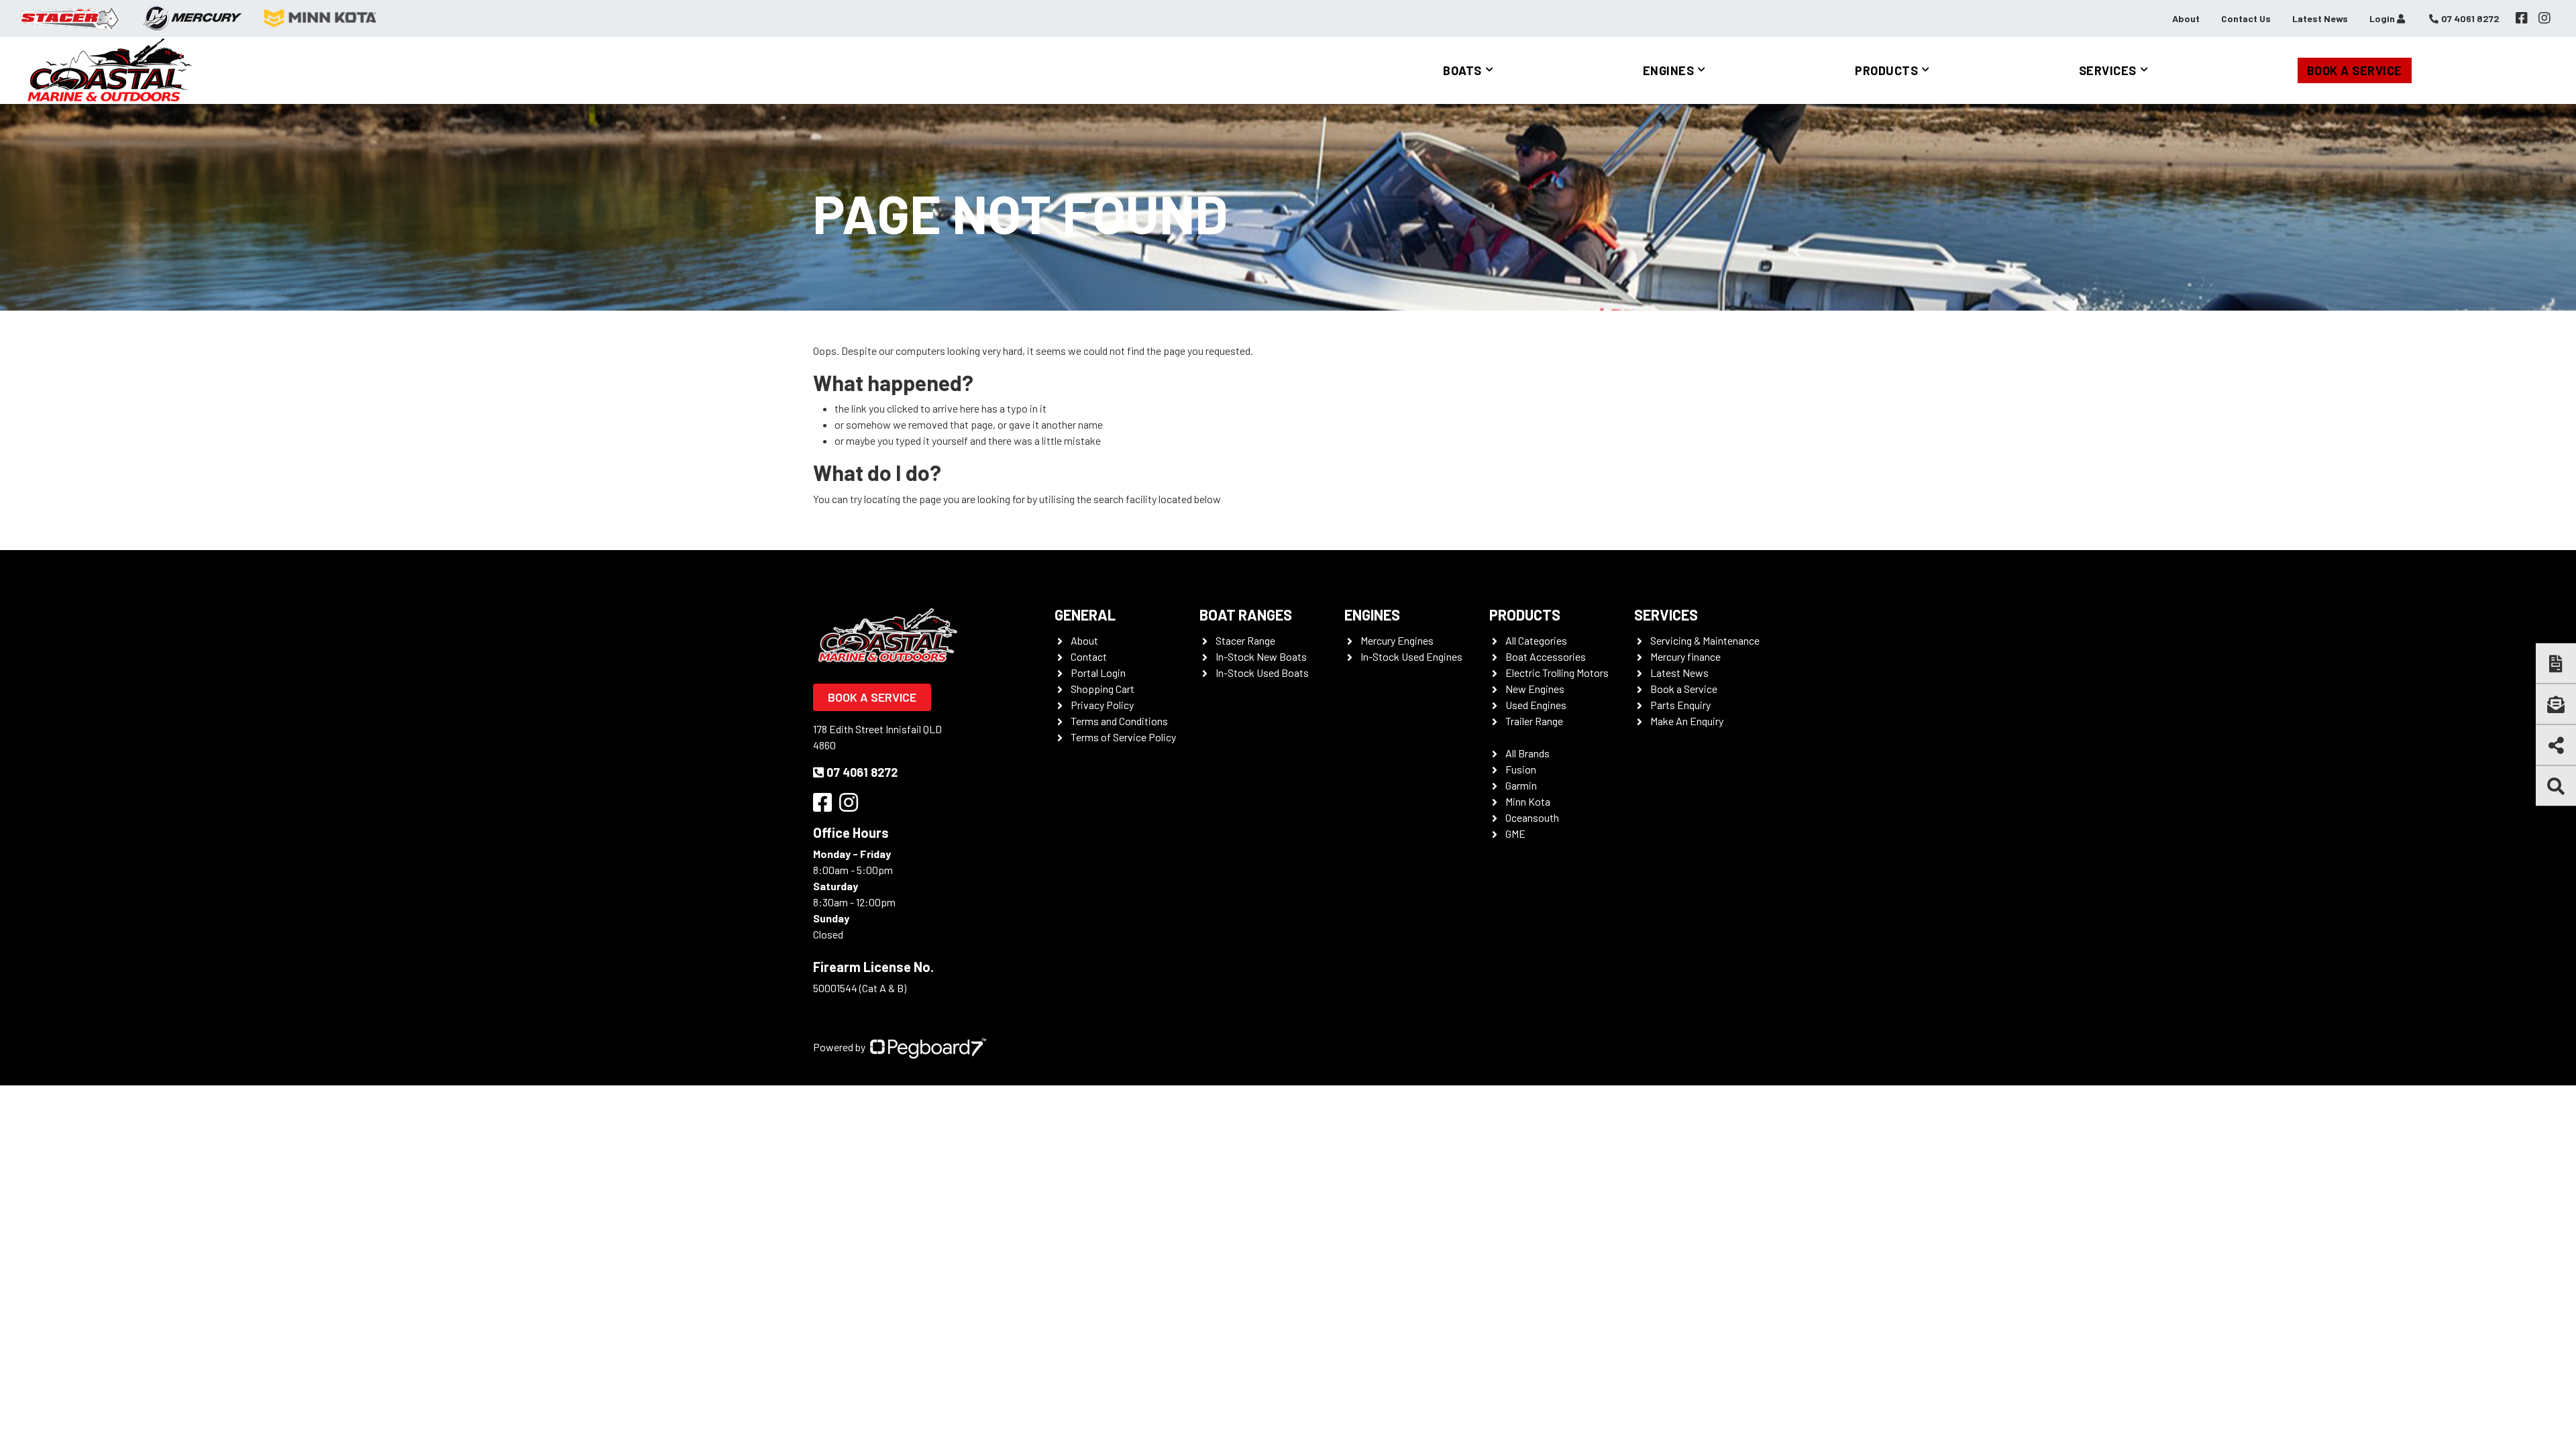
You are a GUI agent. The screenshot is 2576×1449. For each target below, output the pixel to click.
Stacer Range (1245, 640)
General (1085, 614)
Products (1886, 70)
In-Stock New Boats (1261, 656)
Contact (1089, 656)
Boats (1462, 70)
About (2186, 18)
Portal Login (1098, 673)
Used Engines (1536, 705)
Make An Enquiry (1687, 721)
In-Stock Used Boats (1262, 673)
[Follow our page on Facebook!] (2522, 18)
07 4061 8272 (862, 772)
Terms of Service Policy (1123, 737)
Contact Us (2246, 18)
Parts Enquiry (1680, 705)
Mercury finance (1685, 656)
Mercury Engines (1397, 640)
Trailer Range (1534, 721)
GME (1515, 834)
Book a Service (2355, 70)
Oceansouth (1532, 817)
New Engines (1535, 689)
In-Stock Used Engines (1411, 656)
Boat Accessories (1546, 656)
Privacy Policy (1102, 705)
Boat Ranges (1246, 614)
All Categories (1536, 640)
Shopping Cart (1103, 689)
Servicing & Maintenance (1705, 640)
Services (2108, 70)
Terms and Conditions (1119, 721)
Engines (1669, 70)
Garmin (1521, 785)
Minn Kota (1528, 801)
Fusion (1521, 769)
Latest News (2320, 18)
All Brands (1527, 753)
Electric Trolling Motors (1557, 673)
